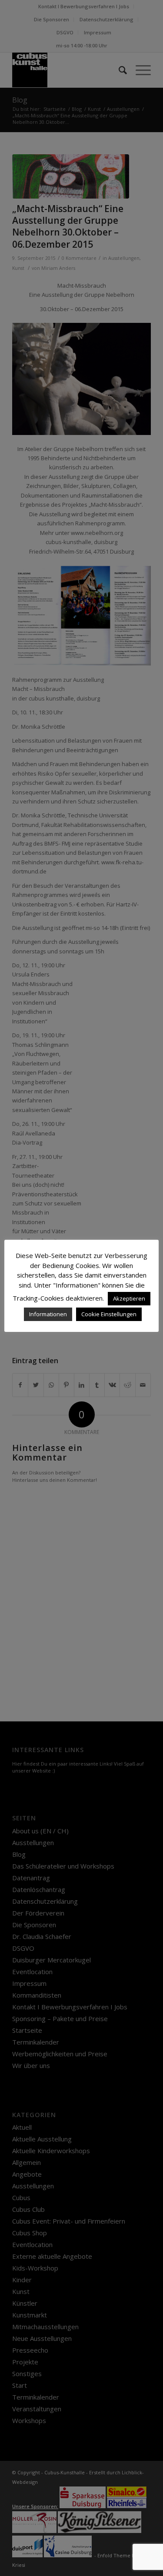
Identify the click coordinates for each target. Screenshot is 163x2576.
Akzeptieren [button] (129, 1298)
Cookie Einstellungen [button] (109, 1314)
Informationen (48, 1314)
